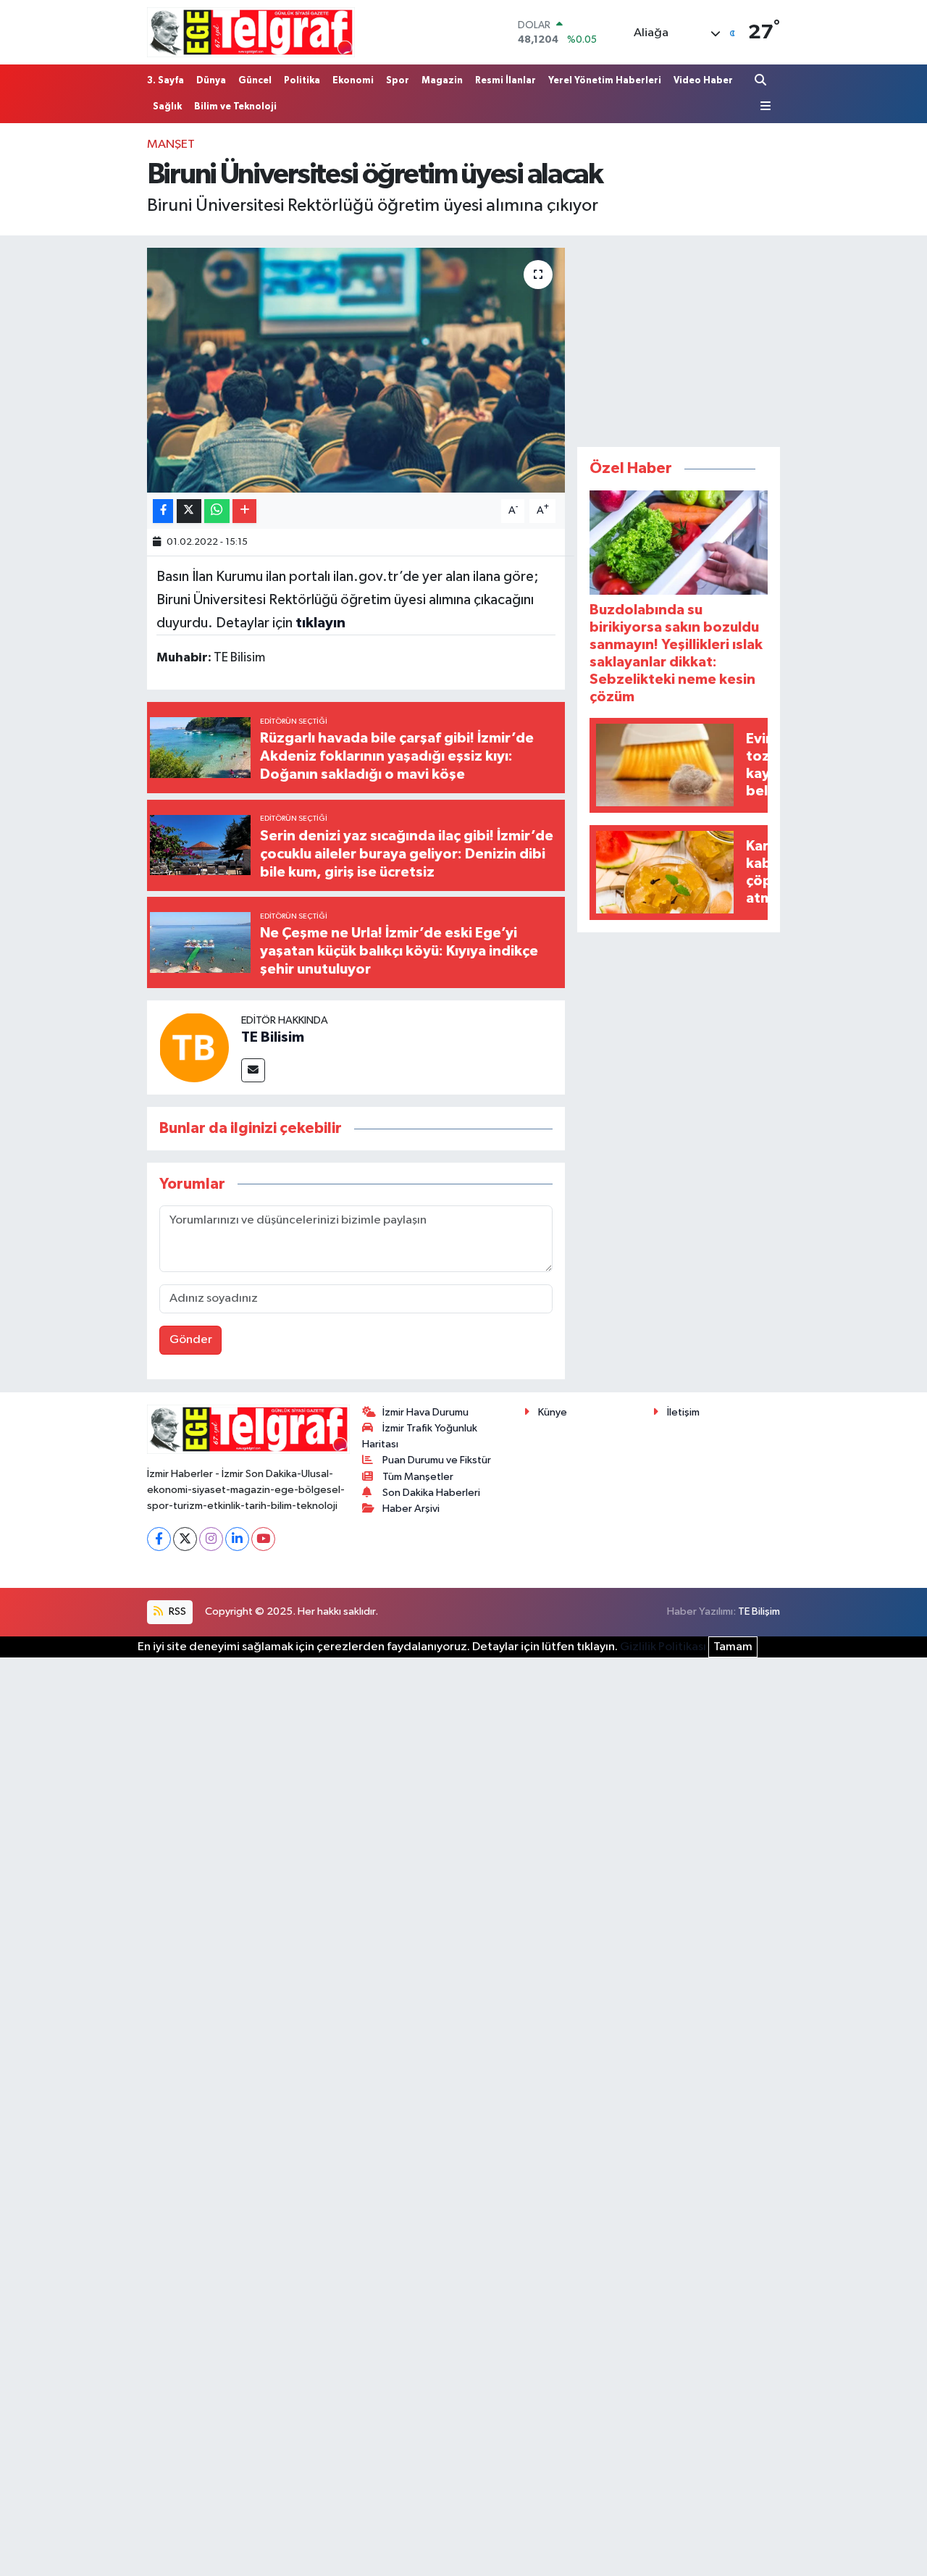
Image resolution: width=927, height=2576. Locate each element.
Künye (553, 1412)
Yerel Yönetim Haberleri (605, 81)
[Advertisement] (686, 338)
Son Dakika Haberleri (431, 1493)
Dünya (211, 81)
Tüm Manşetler (418, 1477)
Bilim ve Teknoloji (235, 107)
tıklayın (320, 623)
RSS (176, 1611)
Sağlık (167, 107)
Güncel (255, 81)
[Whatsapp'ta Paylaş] (217, 511)
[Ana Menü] (763, 106)
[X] (185, 1539)
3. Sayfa (165, 81)
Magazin (442, 81)
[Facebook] (159, 1539)
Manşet (171, 145)
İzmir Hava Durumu (425, 1412)
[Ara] (762, 80)
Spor (398, 81)
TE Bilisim (273, 1037)
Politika (302, 81)
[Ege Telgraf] (251, 32)
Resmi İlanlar (506, 81)
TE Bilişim (759, 1611)
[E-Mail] (253, 1070)
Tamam (733, 1647)
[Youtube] (263, 1539)
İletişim (683, 1412)
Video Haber (703, 81)
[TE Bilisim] (194, 1047)
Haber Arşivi (411, 1509)
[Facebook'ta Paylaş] (163, 511)
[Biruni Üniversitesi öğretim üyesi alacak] (356, 370)
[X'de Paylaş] (189, 511)
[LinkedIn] (237, 1539)
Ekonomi (353, 81)
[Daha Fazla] (244, 511)
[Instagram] (211, 1539)
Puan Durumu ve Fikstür (437, 1460)
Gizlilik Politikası (663, 1647)
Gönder (191, 1340)
